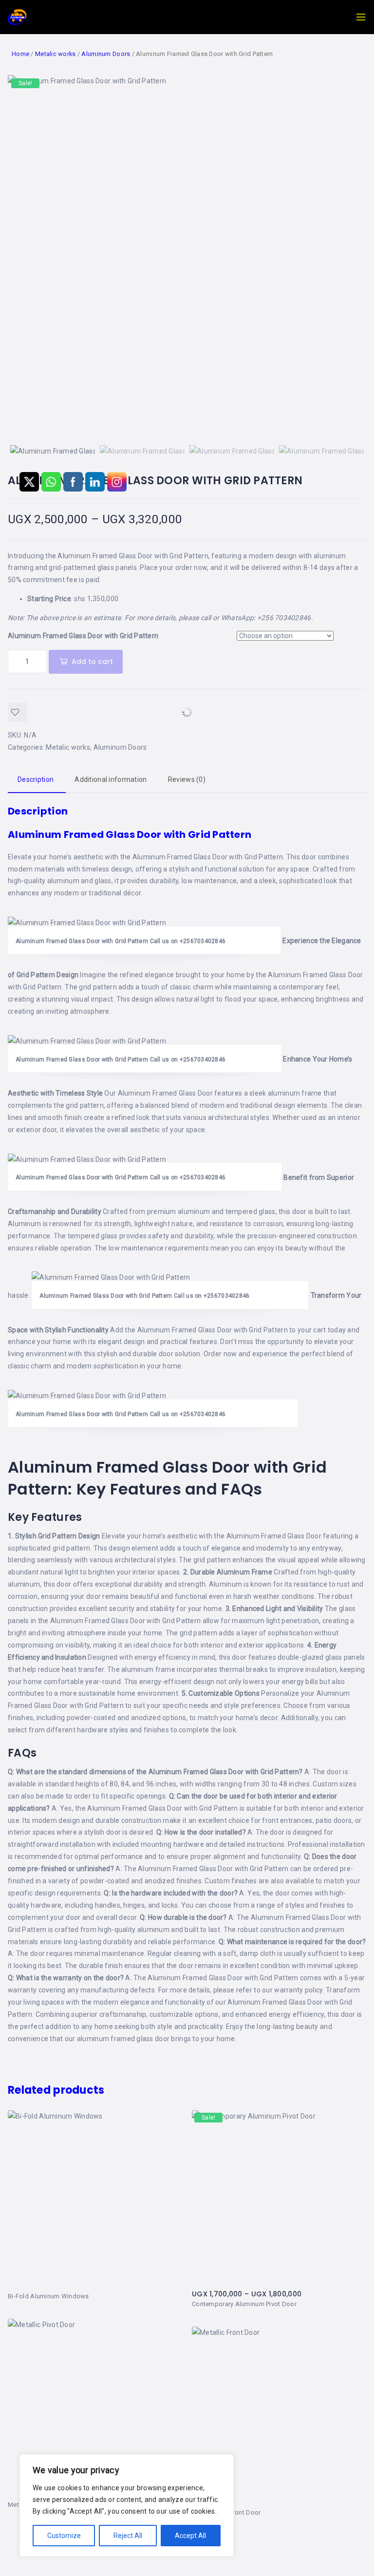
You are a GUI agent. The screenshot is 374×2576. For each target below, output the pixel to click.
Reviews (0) (187, 779)
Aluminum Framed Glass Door (315, 975)
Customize (64, 2536)
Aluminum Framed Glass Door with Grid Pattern (208, 857)
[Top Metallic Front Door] (279, 2417)
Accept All (190, 2536)
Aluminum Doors (106, 54)
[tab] (187, 780)
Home (20, 54)
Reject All (128, 2536)
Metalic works (56, 54)
